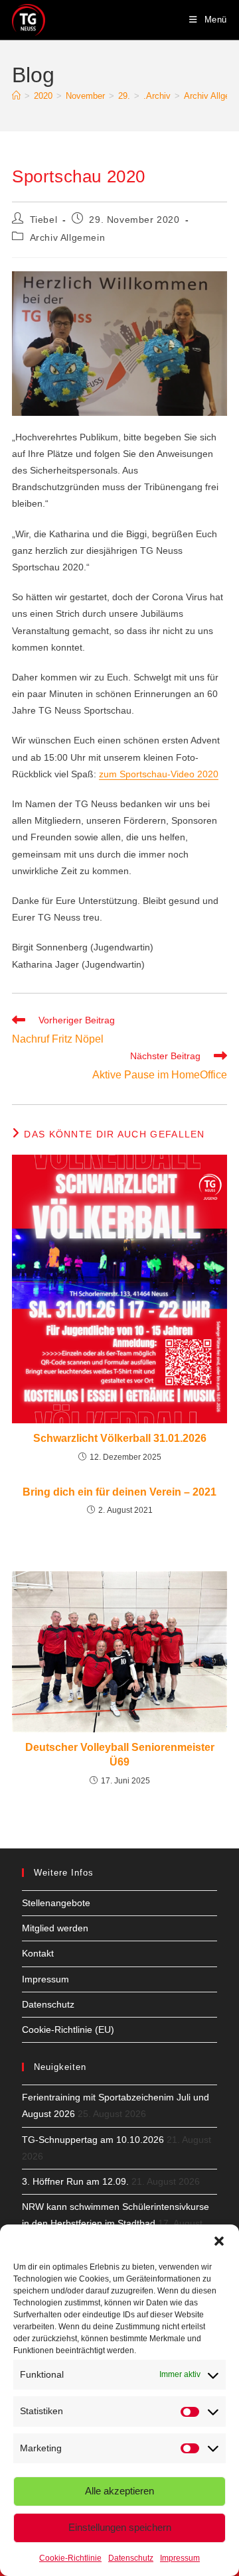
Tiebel (44, 220)
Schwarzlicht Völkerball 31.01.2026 (120, 1438)
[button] (219, 2241)
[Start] (16, 96)
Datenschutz (131, 2558)
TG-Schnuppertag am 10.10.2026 (93, 2140)
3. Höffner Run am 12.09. (75, 2181)
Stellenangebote (56, 1903)
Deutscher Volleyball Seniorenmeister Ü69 (120, 1755)
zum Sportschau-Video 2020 (159, 774)
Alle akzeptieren (119, 2491)
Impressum (180, 2558)
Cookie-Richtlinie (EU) (68, 2029)
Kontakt (38, 1953)
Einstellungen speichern (120, 2527)
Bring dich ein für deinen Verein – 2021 (119, 1492)
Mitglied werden (55, 1928)
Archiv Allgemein (68, 237)
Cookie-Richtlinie (70, 2558)
